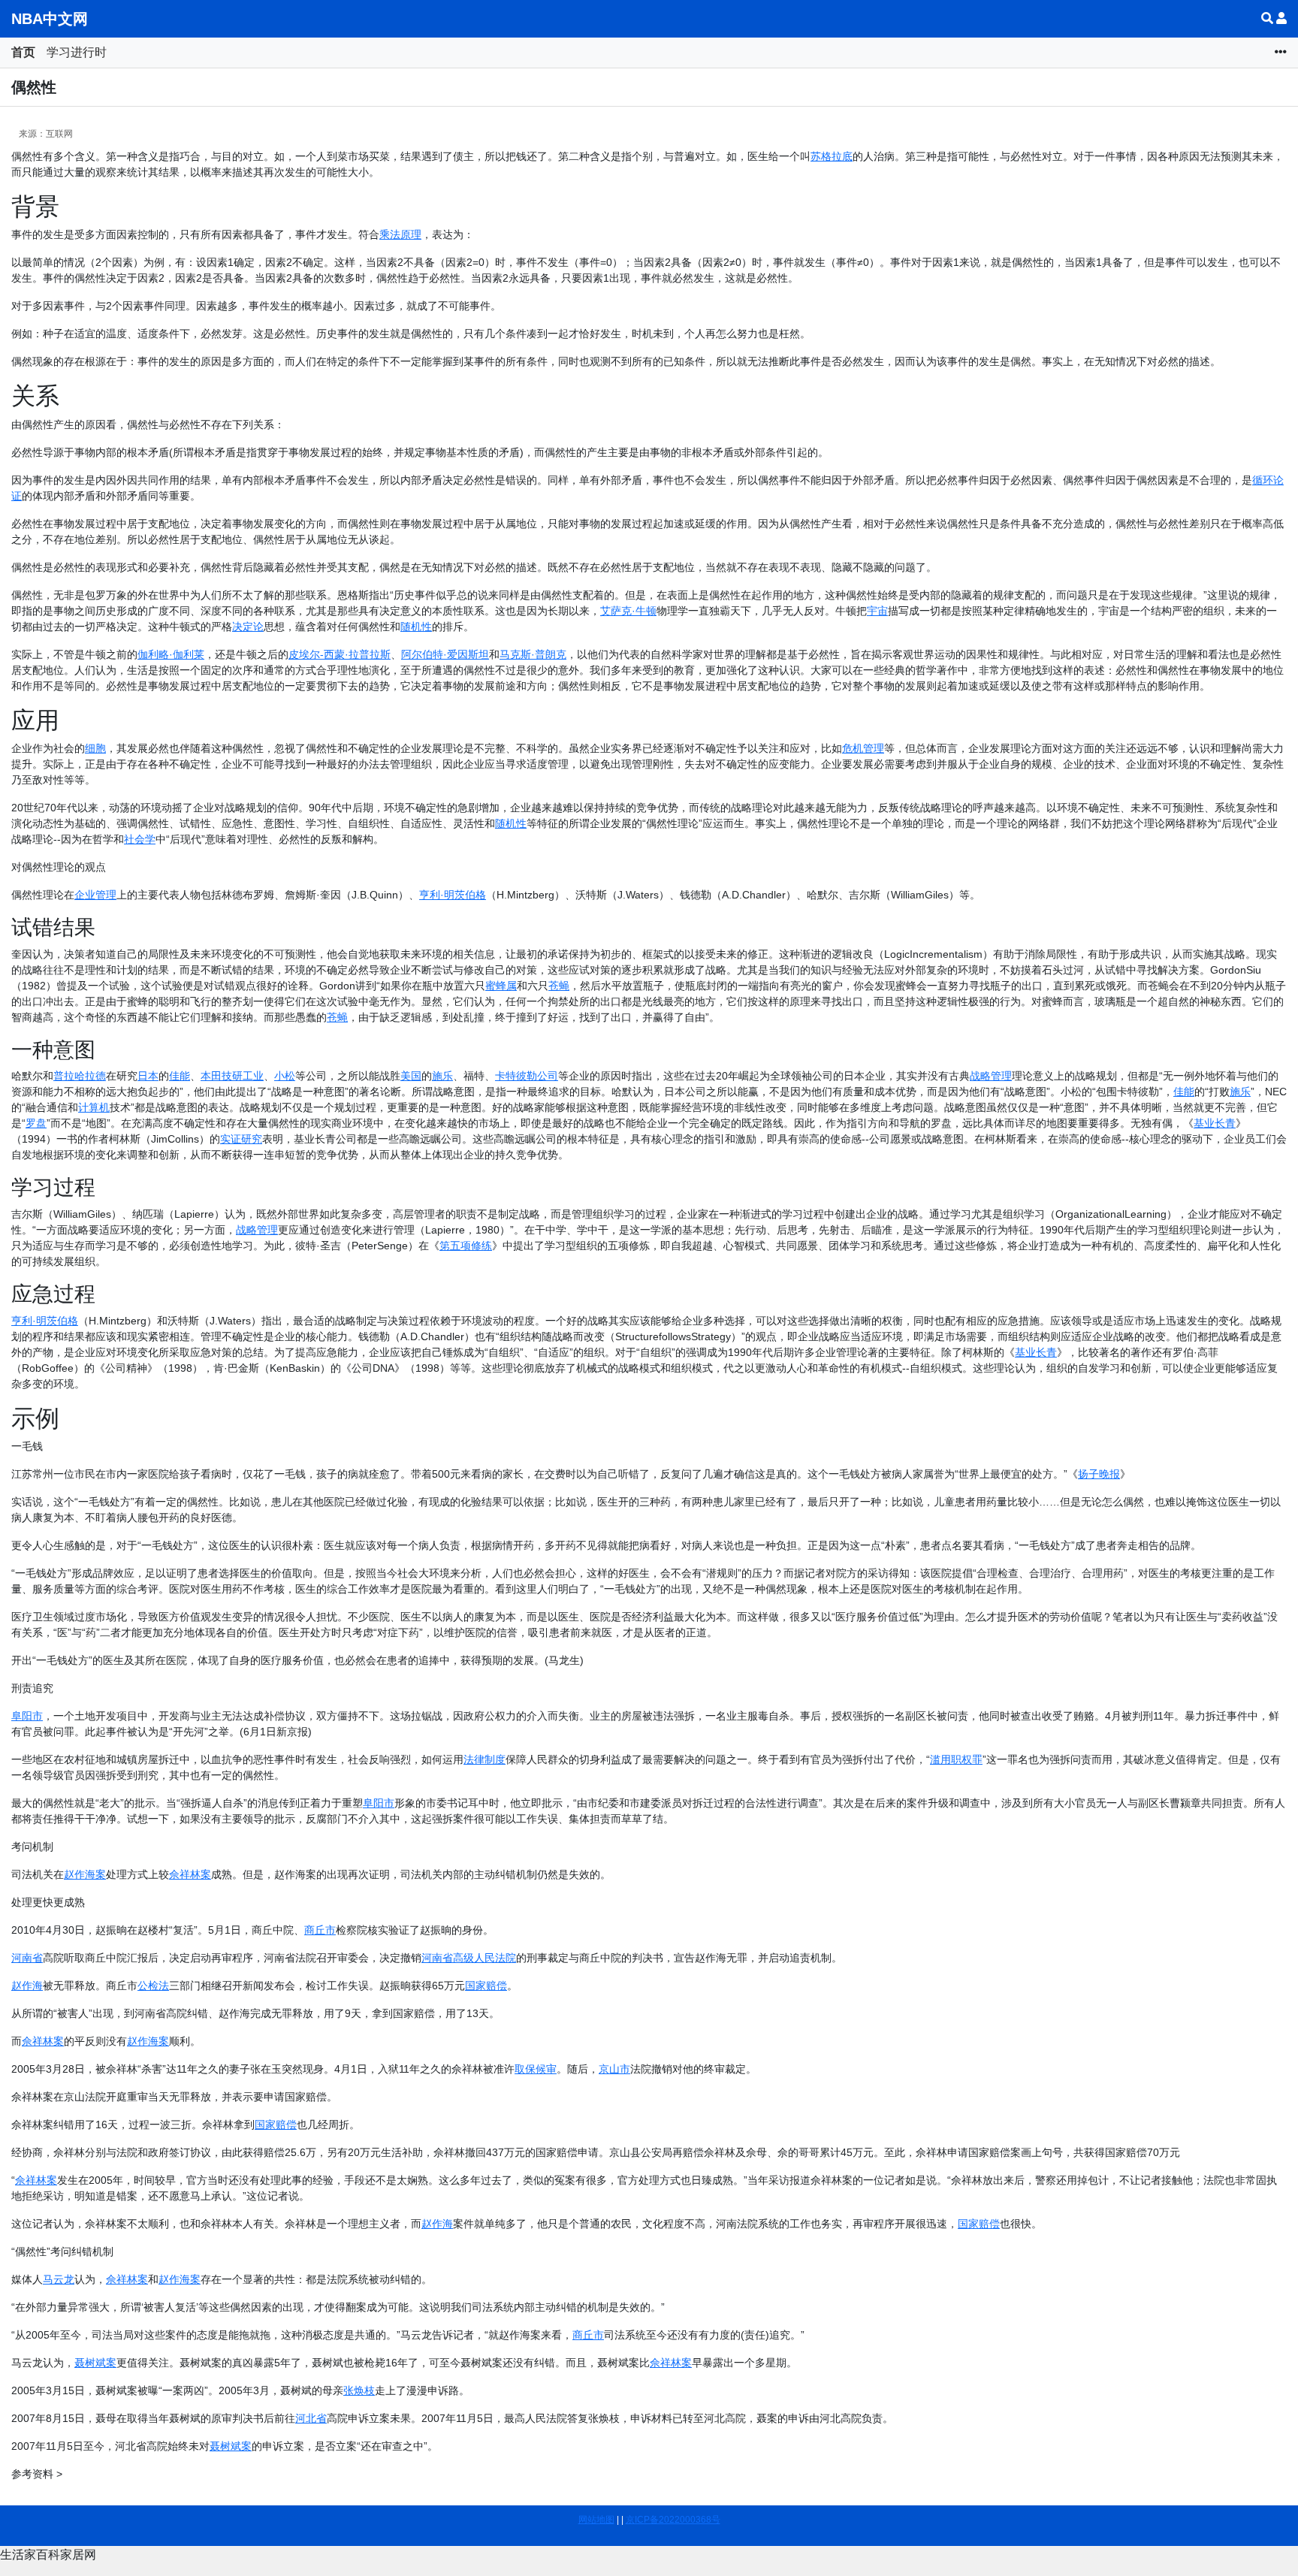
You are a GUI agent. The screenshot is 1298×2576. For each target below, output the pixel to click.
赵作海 (27, 1986)
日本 (148, 1076)
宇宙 (877, 611)
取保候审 (536, 2069)
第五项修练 (466, 1246)
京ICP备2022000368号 (673, 2520)
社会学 (140, 839)
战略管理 (991, 1076)
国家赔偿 (486, 1986)
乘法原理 (400, 234)
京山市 (614, 2069)
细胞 (95, 748)
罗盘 (36, 1123)
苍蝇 (559, 986)
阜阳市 (27, 1716)
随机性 (416, 627)
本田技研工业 (232, 1076)
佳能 (180, 1076)
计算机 (94, 1107)
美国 (411, 1076)
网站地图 (596, 2520)
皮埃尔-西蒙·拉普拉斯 (340, 654)
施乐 (442, 1076)
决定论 (248, 627)
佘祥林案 (190, 1874)
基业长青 (1215, 1123)
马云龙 (59, 2279)
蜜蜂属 (501, 986)
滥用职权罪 (956, 1759)
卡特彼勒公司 (527, 1076)
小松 (285, 1076)
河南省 (27, 1958)
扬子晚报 (1099, 1474)
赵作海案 (85, 1874)
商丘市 (320, 1930)
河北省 (311, 2418)
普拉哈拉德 (80, 1076)
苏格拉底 (832, 156)
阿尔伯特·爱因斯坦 (445, 654)
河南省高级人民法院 (469, 1958)
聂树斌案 (95, 2363)
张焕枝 (359, 2390)
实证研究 (241, 1139)
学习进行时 (77, 52)
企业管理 (95, 895)
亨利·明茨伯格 (453, 895)
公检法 (153, 1986)
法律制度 (484, 1759)
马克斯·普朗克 (533, 654)
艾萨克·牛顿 (628, 611)
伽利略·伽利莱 (171, 654)
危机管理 (863, 748)
